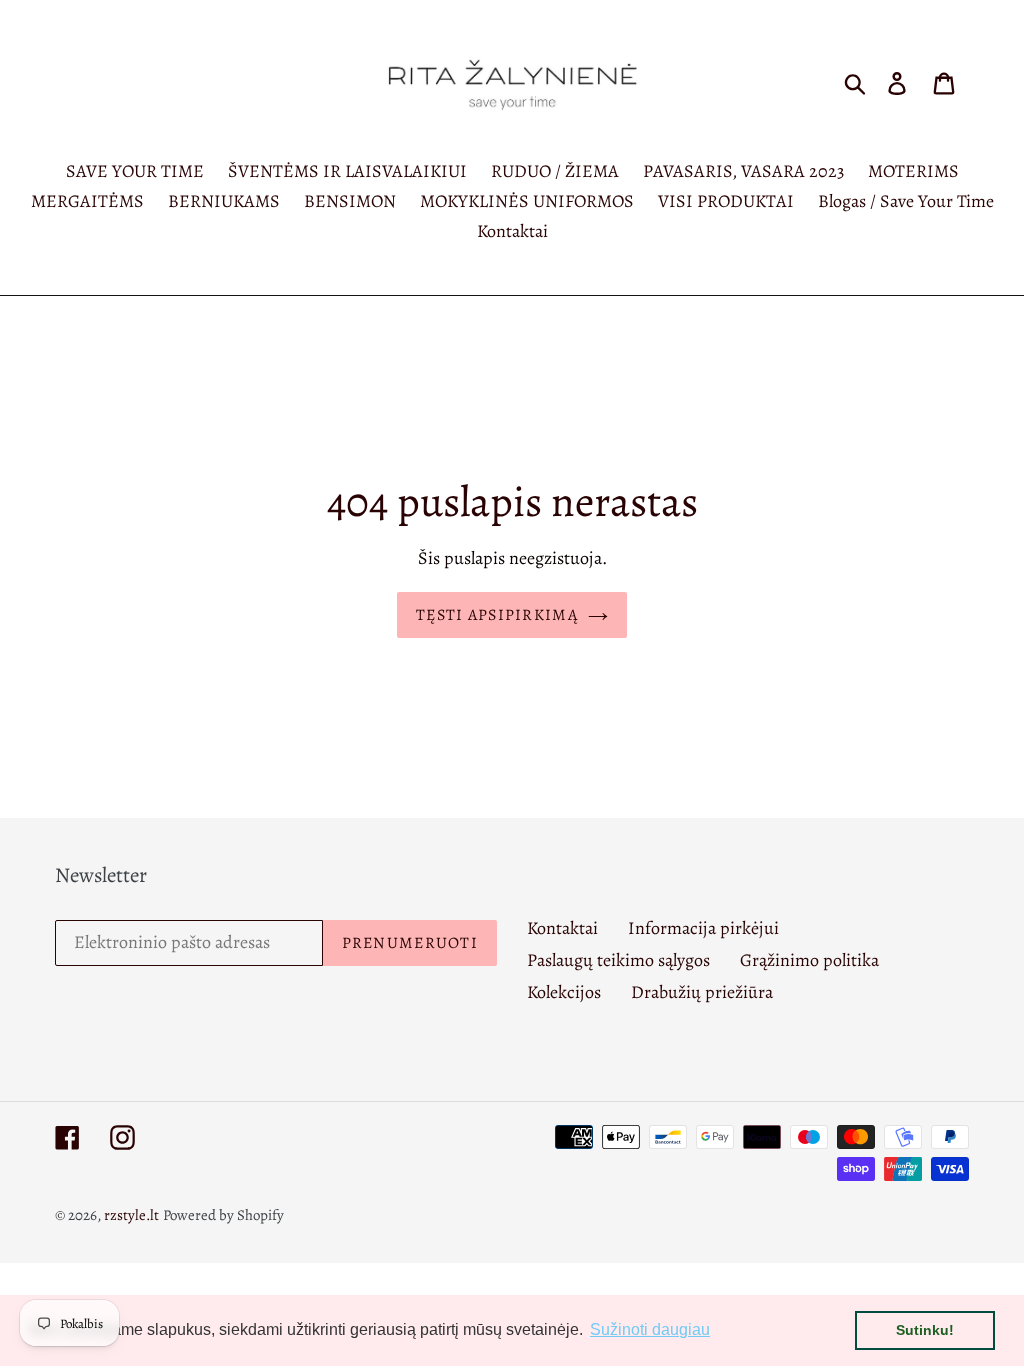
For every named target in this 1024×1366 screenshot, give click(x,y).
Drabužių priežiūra (702, 992)
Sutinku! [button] (925, 1330)
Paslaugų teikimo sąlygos (618, 960)
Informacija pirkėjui (703, 928)
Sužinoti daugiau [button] (650, 1329)
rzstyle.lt (131, 1215)
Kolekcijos (564, 992)
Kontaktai (562, 928)
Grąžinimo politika (809, 960)
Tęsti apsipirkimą (497, 615)
